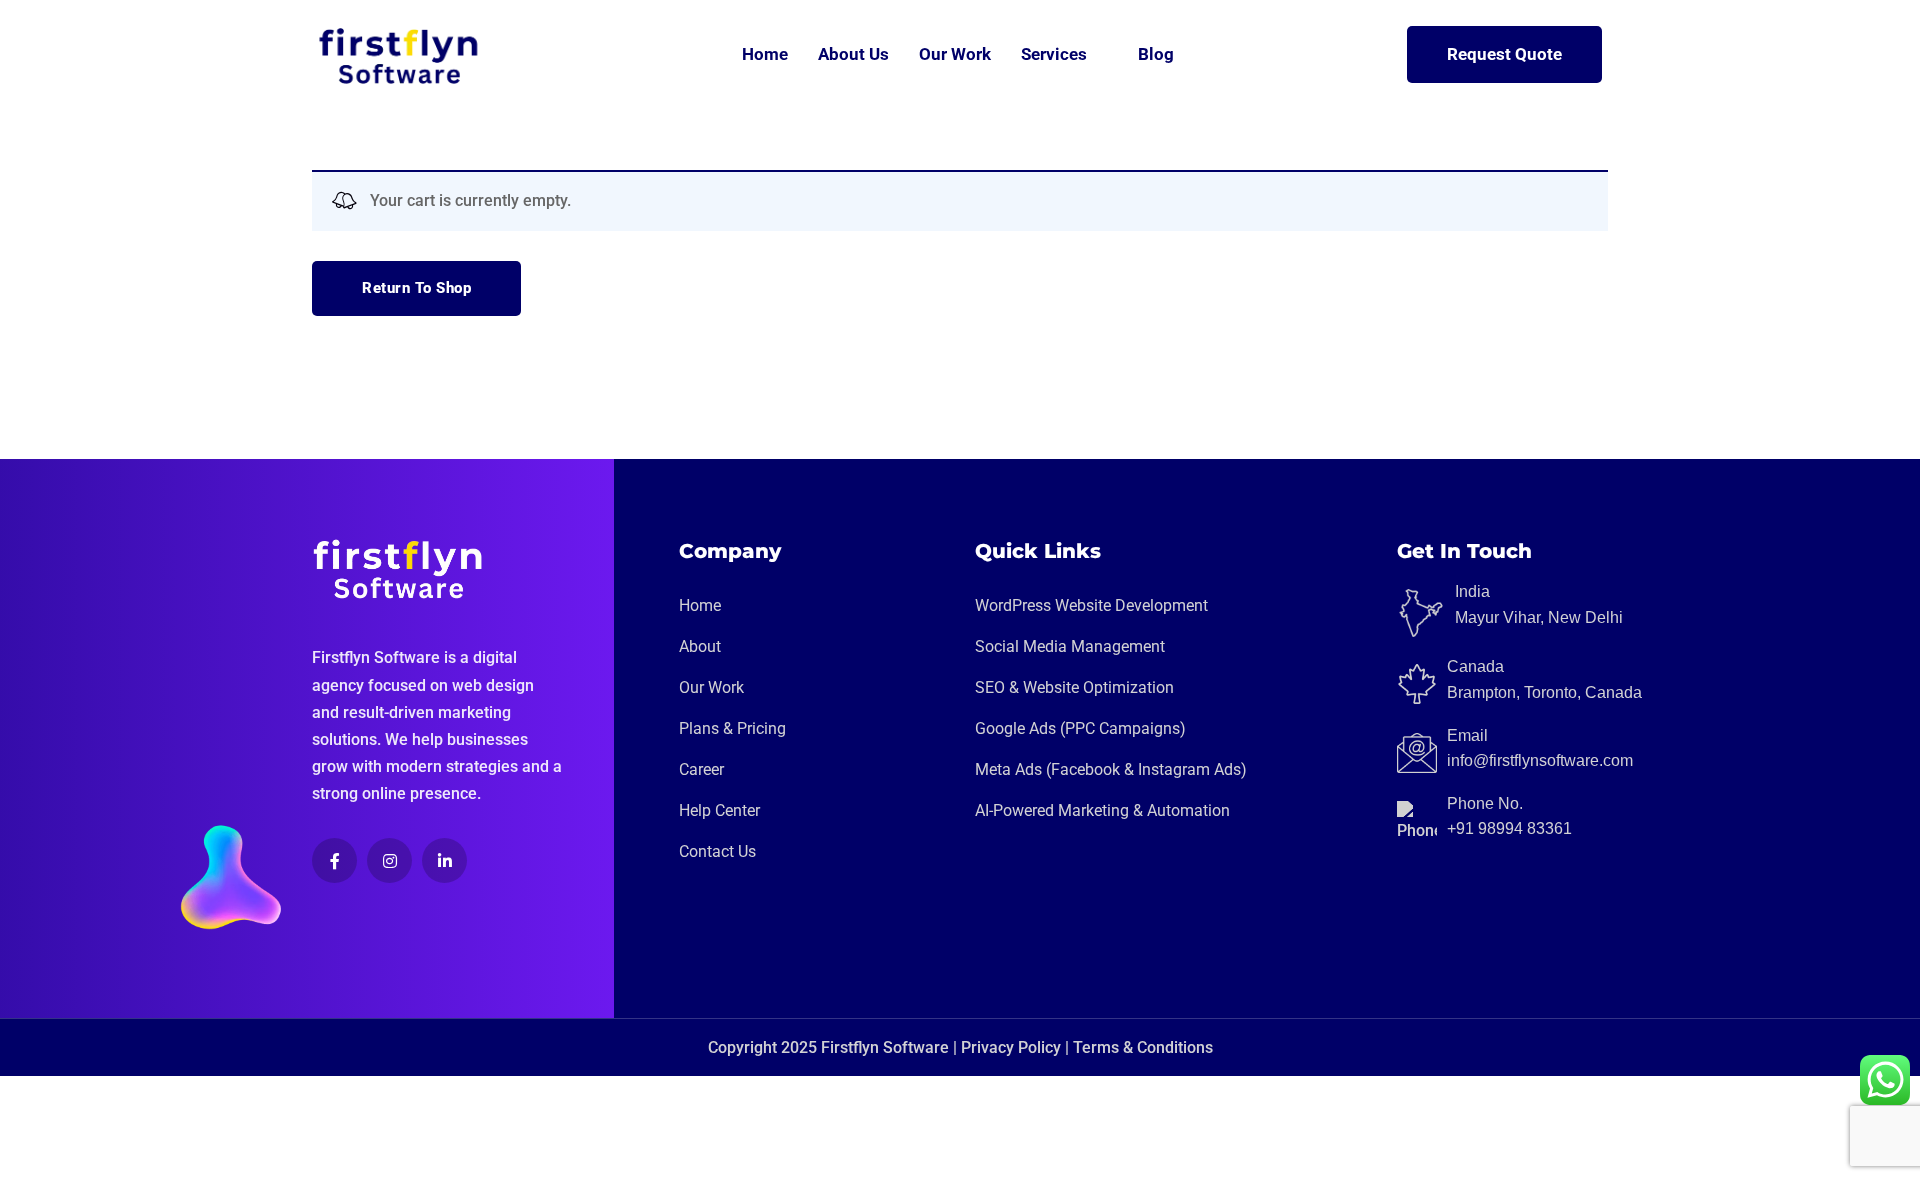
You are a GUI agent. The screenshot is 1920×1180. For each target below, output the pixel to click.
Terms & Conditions (1143, 1047)
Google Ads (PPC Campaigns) (1080, 728)
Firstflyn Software (885, 1047)
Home (765, 54)
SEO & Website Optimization (1074, 687)
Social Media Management (1070, 646)
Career (701, 769)
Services (1054, 54)
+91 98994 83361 (1509, 828)
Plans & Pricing (732, 728)
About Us (853, 54)
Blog (1156, 54)
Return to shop (416, 288)
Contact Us (717, 851)
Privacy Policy (1011, 1047)
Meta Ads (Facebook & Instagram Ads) (1111, 769)
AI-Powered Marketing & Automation (1102, 810)
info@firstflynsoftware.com (1540, 760)
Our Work (955, 54)
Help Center (719, 810)
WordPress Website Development (1091, 605)
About (700, 646)
